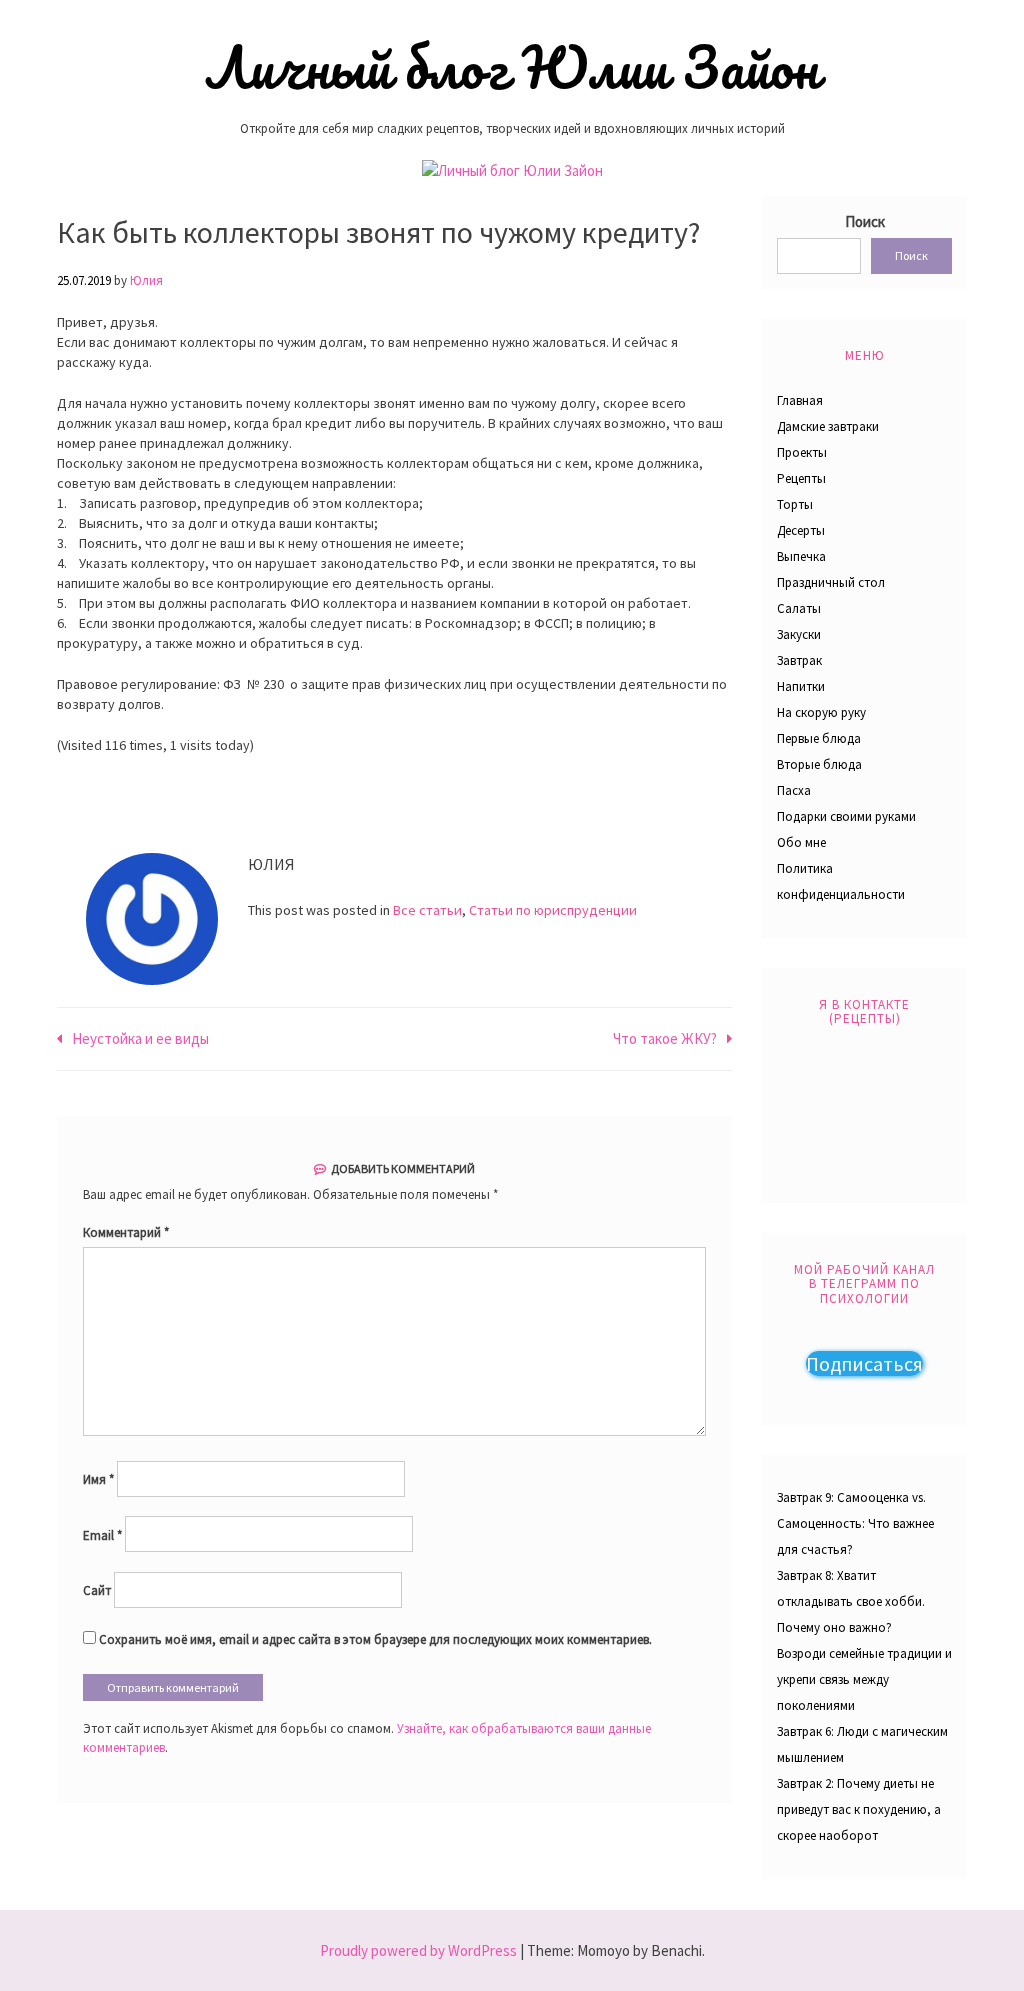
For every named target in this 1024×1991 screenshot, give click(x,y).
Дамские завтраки (828, 426)
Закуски (799, 634)
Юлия (146, 280)
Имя (98, 1479)
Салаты (799, 608)
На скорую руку (821, 712)
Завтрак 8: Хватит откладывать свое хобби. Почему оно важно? (851, 1601)
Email (102, 1535)
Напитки (801, 686)
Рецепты (801, 478)
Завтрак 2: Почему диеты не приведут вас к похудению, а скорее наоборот (859, 1809)
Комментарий (126, 1232)
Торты (795, 504)
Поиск (865, 221)
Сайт (97, 1590)
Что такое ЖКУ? (665, 1038)
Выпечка (801, 556)
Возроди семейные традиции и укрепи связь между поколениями (864, 1679)
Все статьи (427, 910)
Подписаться (864, 1363)
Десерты (801, 530)
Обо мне (801, 842)
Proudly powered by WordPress (418, 1950)
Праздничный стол (831, 582)
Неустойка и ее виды (140, 1038)
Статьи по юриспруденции (553, 910)
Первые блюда (819, 738)
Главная (800, 400)
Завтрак (799, 660)
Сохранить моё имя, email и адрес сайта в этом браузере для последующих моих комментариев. (375, 1639)
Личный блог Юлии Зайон (512, 67)
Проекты (802, 452)
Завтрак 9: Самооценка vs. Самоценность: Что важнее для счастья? (855, 1523)
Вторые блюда (819, 764)
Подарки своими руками (846, 816)
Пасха (794, 790)
